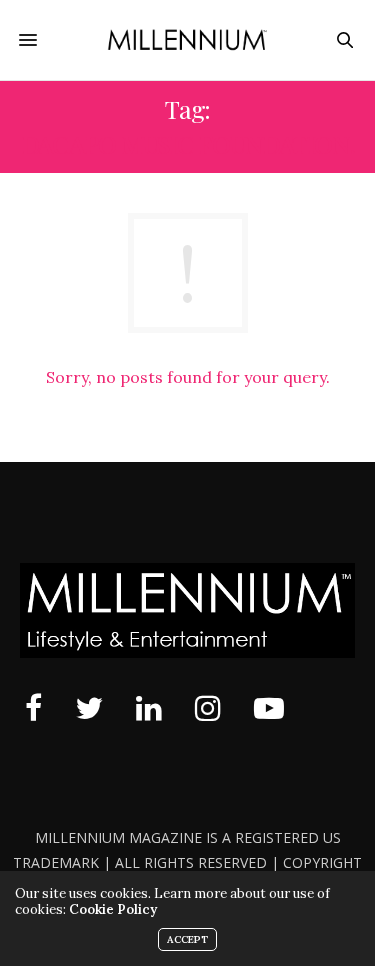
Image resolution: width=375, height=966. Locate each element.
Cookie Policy (113, 909)
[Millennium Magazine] (187, 39)
